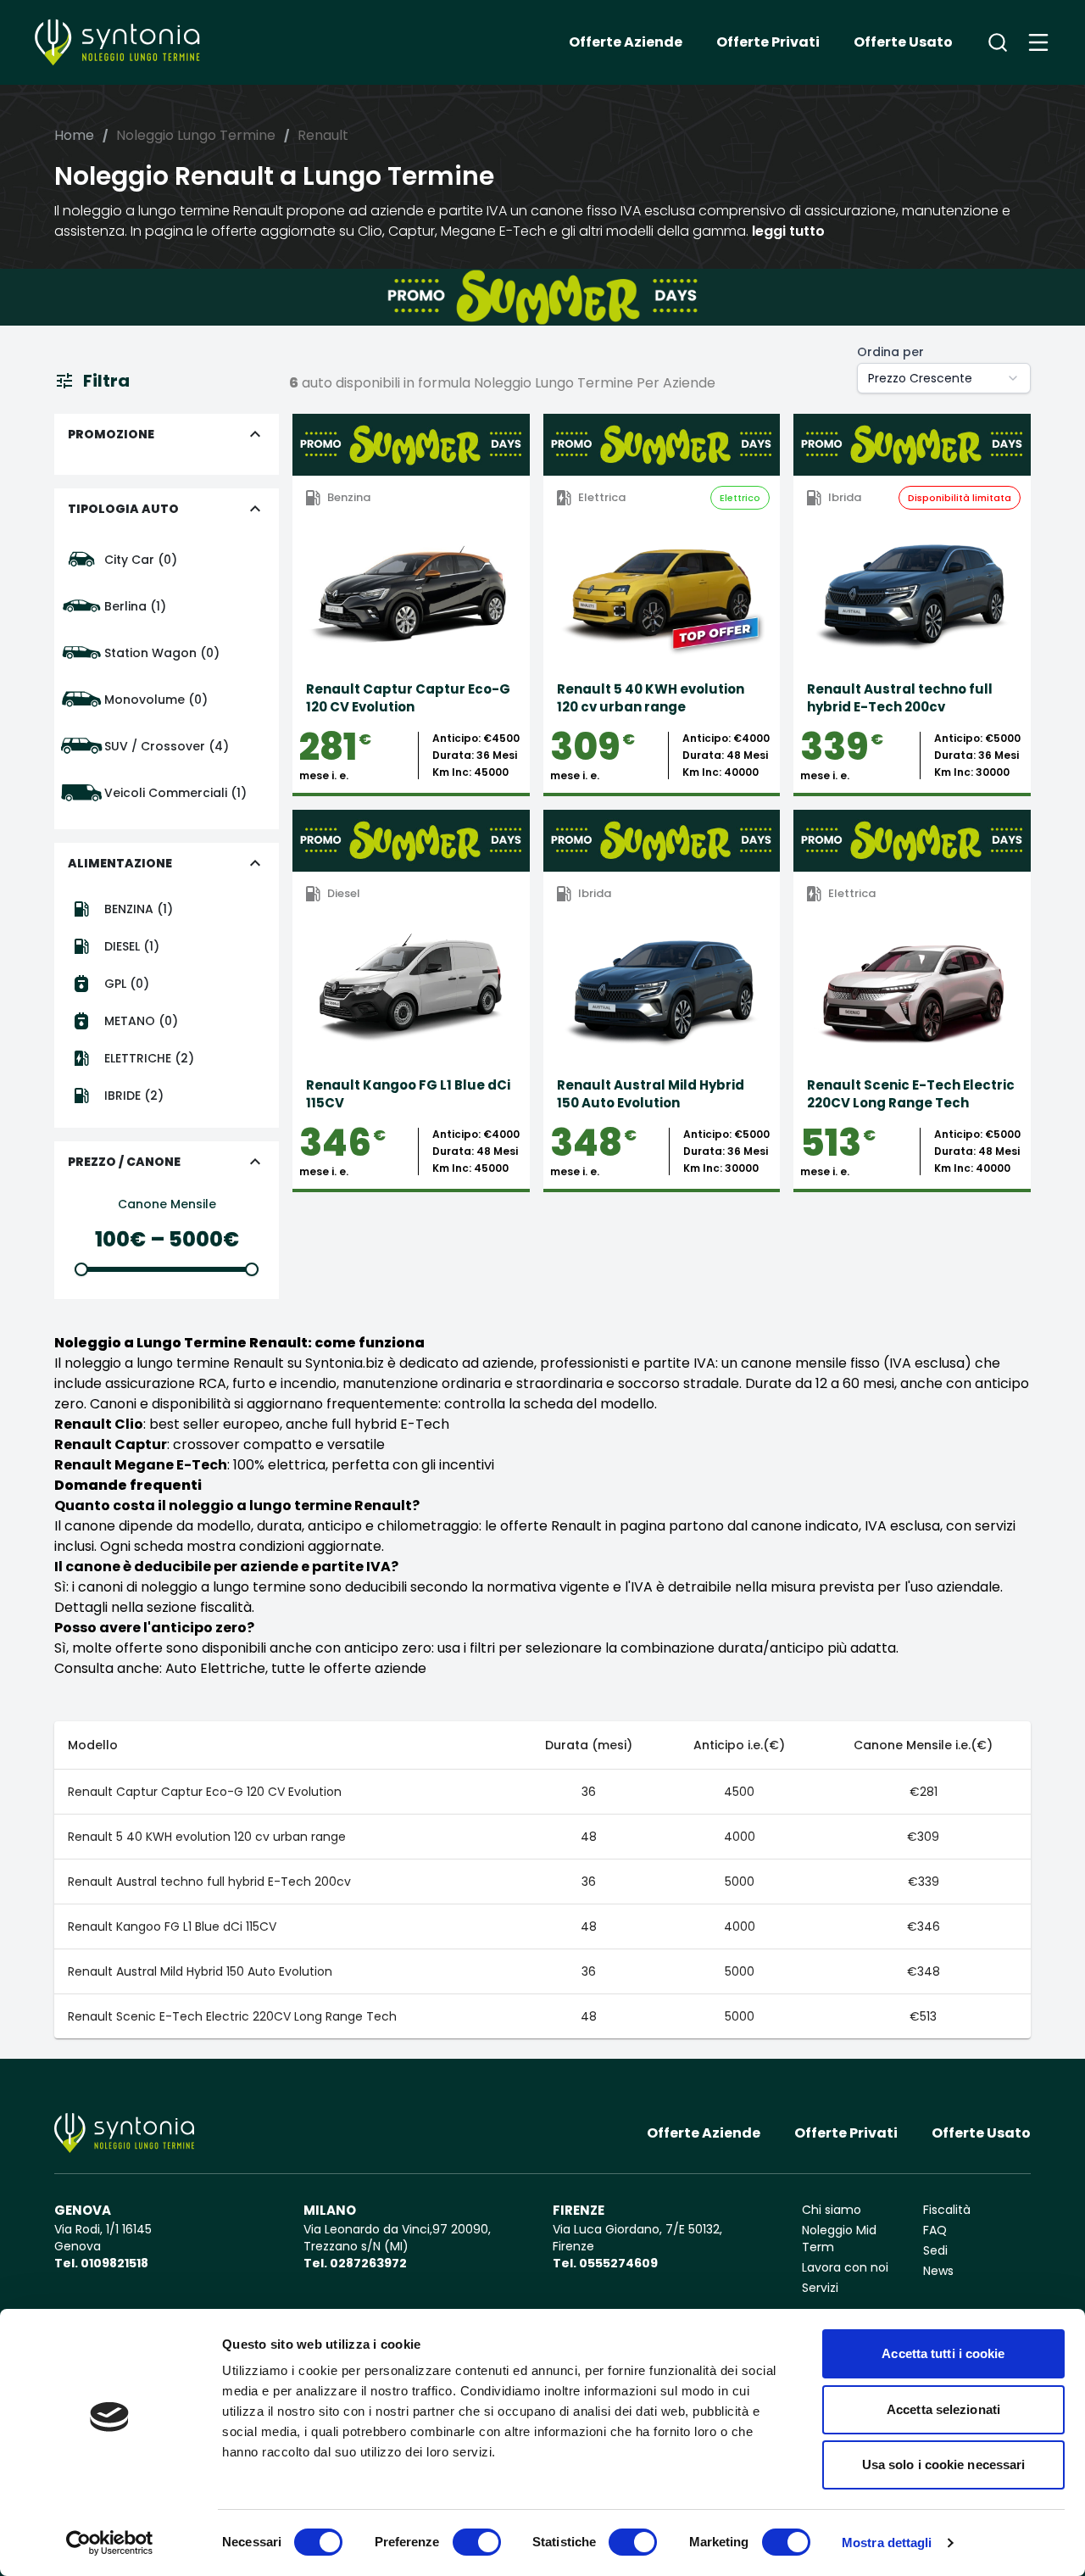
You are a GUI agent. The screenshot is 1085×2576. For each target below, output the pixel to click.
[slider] (81, 1269)
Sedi (935, 2250)
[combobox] (944, 378)
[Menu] (1038, 42)
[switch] (477, 2542)
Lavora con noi (845, 2267)
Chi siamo (832, 2210)
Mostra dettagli (887, 2543)
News (938, 2271)
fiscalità (226, 1607)
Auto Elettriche (215, 1668)
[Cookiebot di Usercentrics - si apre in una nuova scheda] (110, 2543)
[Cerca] (998, 42)
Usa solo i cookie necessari (944, 2464)
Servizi (820, 2288)
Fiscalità (947, 2210)
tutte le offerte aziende (349, 1668)
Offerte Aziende (626, 42)
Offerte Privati (768, 42)
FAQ (935, 2230)
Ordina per (890, 352)
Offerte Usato (903, 42)
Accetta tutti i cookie (943, 2353)
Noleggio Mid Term (839, 2239)
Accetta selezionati (943, 2409)
